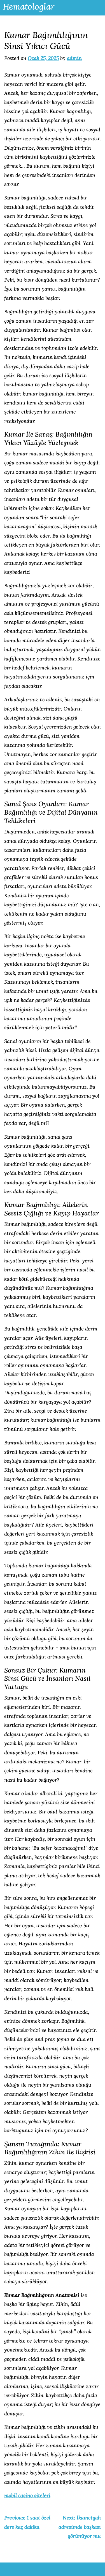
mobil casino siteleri (27, 2495)
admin (74, 58)
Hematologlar (29, 6)
